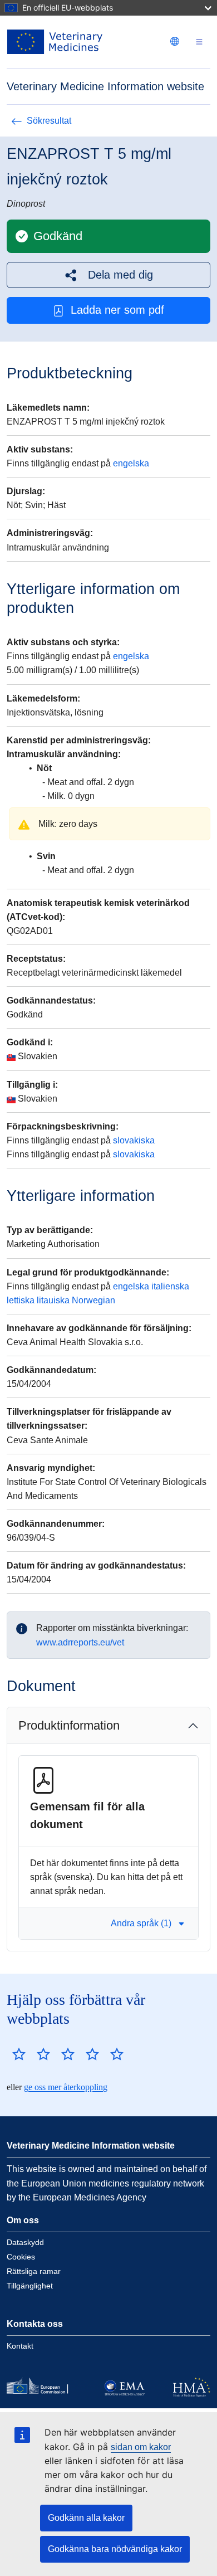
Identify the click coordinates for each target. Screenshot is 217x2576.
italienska (170, 1286)
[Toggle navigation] (199, 42)
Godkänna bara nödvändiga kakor (115, 2549)
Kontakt (20, 2346)
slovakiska (134, 1140)
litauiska (53, 1300)
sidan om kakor (141, 2447)
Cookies (21, 2257)
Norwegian (93, 1300)
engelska (131, 463)
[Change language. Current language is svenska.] (175, 41)
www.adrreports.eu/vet (80, 1642)
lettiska (21, 1300)
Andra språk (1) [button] (141, 1923)
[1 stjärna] (19, 2054)
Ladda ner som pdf (117, 310)
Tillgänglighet (30, 2286)
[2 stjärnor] (31, 2054)
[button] (108, 275)
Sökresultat (49, 121)
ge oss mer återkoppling (66, 2087)
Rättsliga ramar (34, 2271)
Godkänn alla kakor (86, 2518)
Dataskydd (25, 2242)
